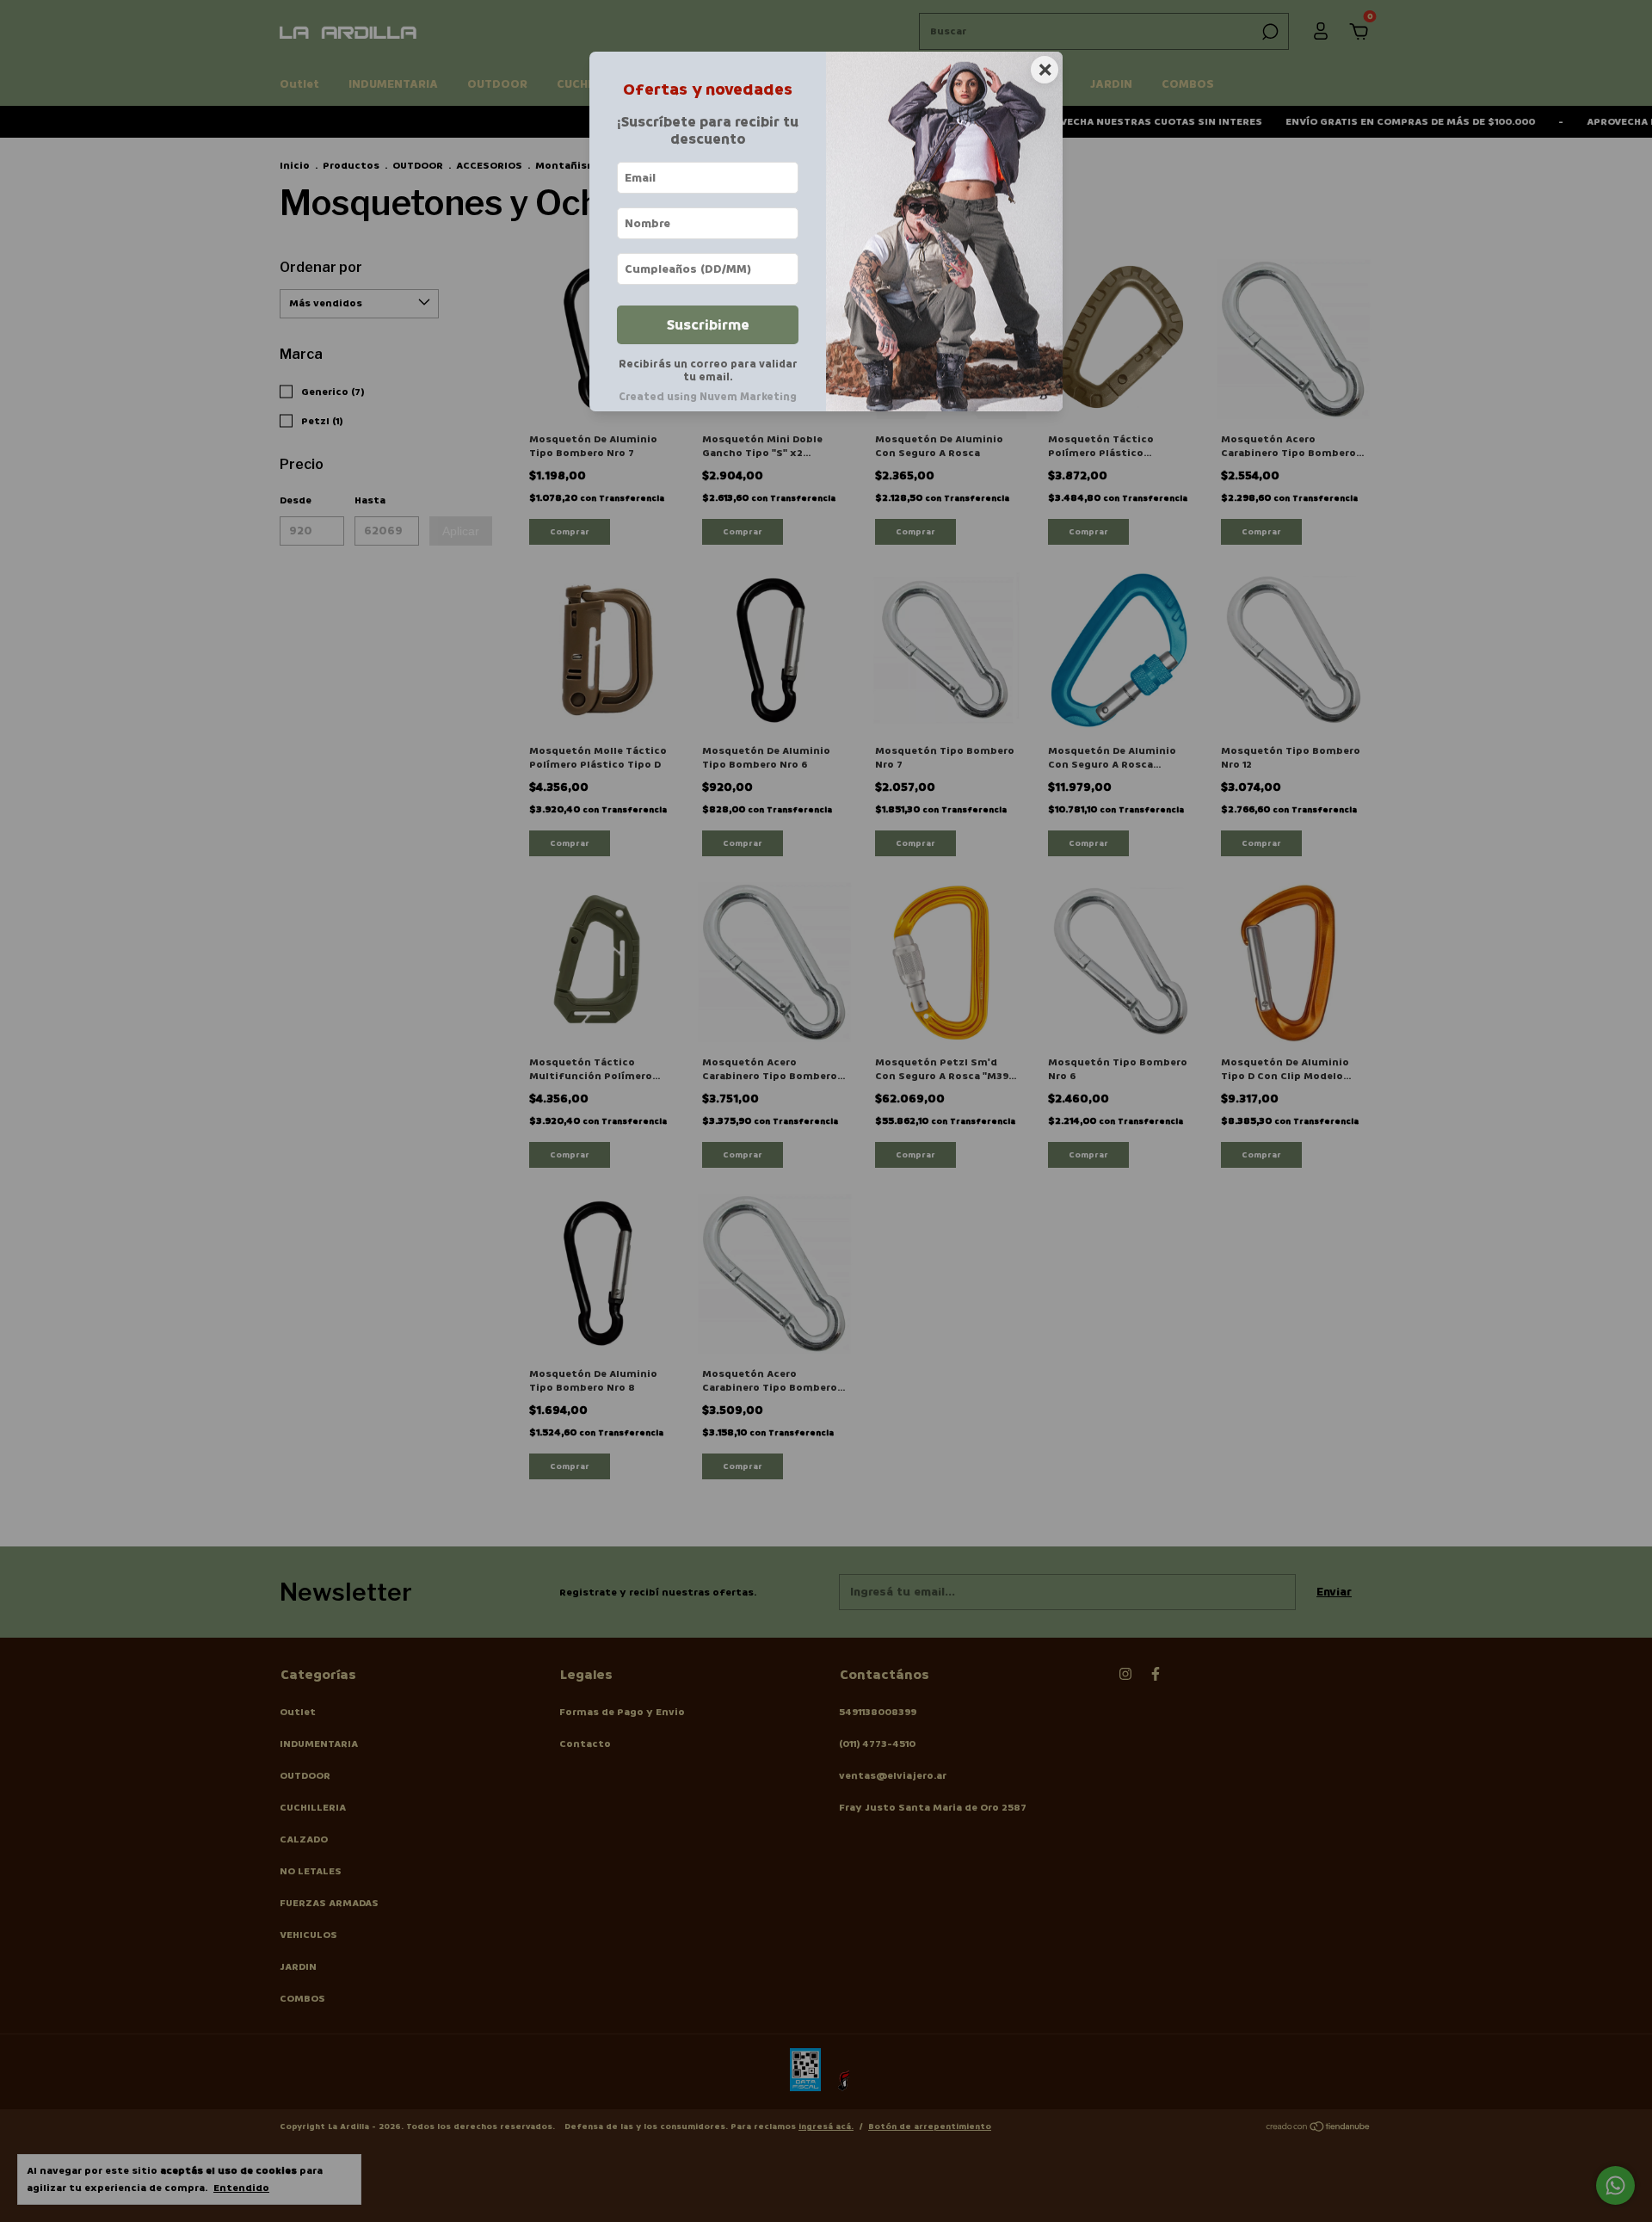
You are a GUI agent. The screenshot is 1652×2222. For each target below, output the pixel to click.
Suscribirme (708, 325)
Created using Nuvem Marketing (708, 397)
